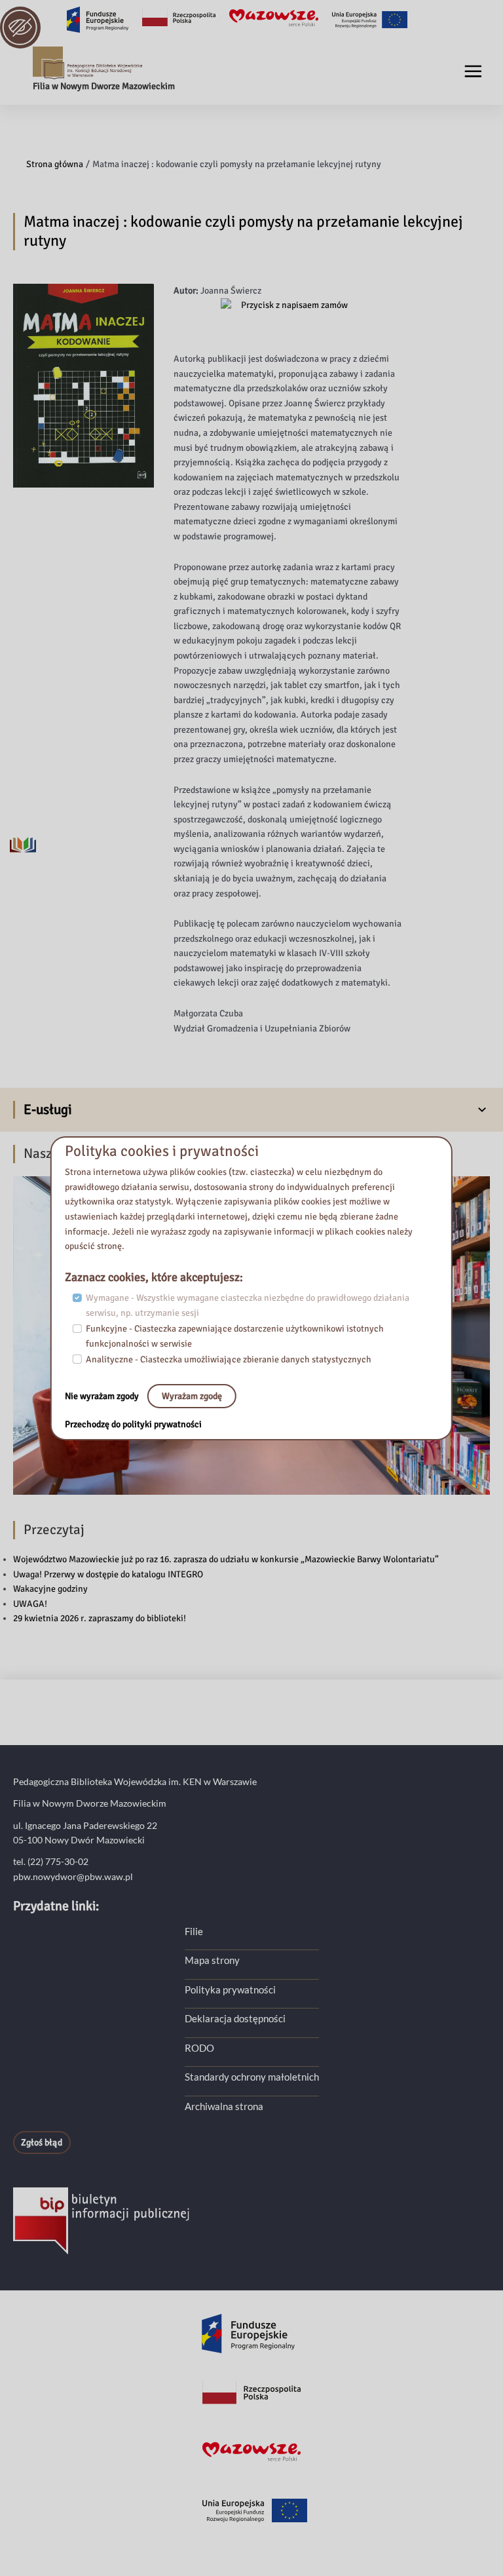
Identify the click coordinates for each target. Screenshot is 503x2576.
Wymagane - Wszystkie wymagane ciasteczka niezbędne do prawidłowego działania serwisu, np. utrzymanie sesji (248, 1305)
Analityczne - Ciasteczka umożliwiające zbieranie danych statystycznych (229, 1359)
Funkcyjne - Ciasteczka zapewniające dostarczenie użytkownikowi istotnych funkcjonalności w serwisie (235, 1336)
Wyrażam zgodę (192, 1395)
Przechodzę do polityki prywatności (133, 1424)
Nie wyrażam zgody (103, 1395)
